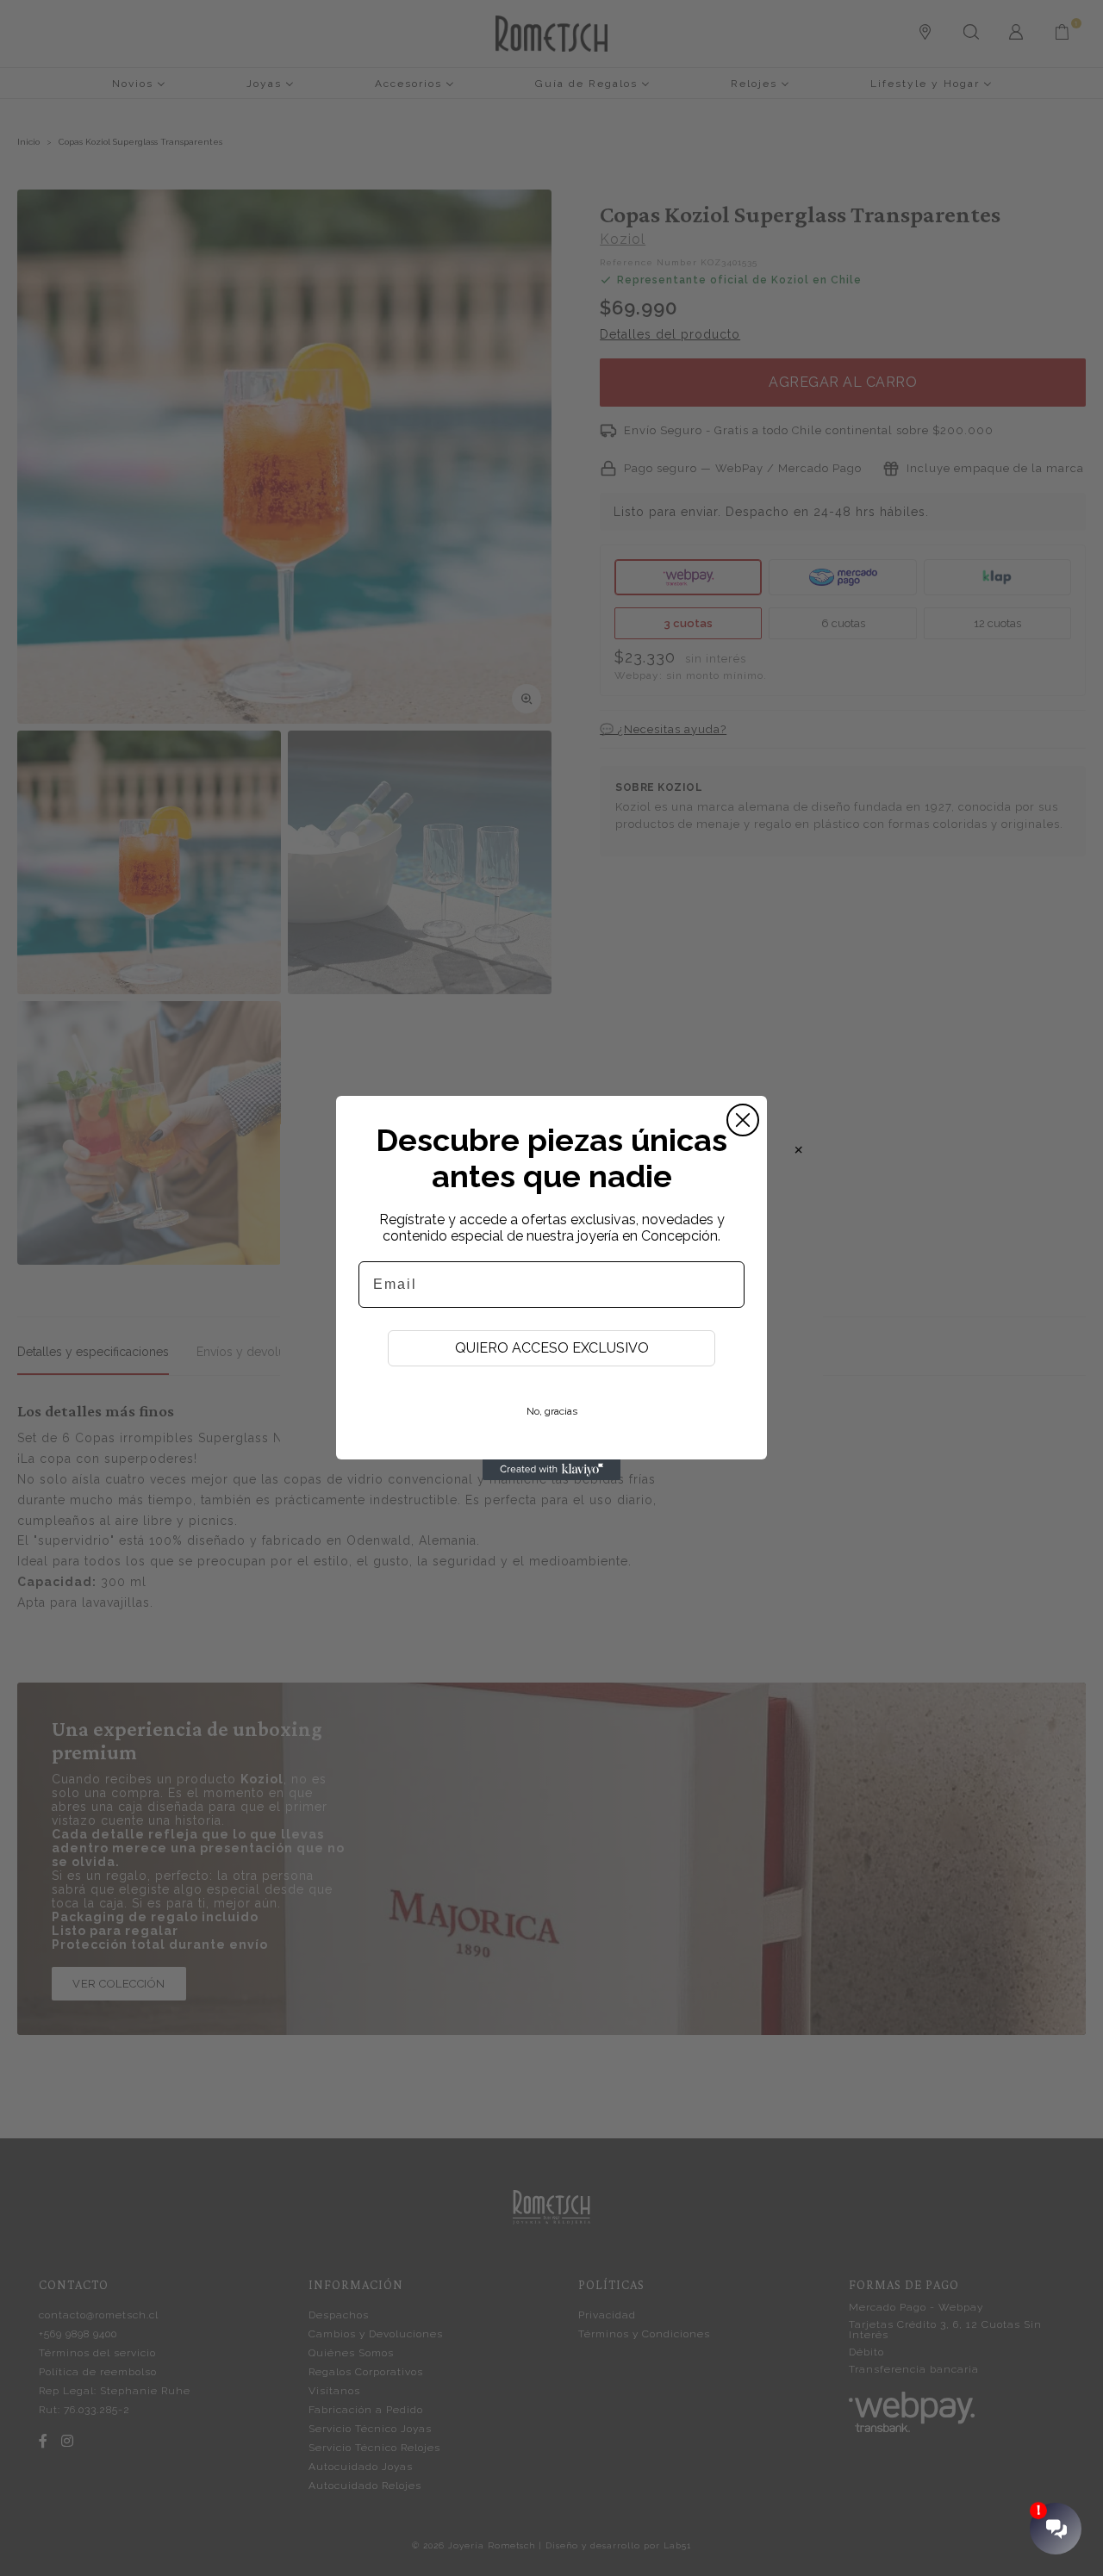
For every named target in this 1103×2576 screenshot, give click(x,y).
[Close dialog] (743, 1120)
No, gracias (552, 1411)
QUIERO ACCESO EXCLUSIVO (552, 1348)
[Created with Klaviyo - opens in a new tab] (551, 1470)
